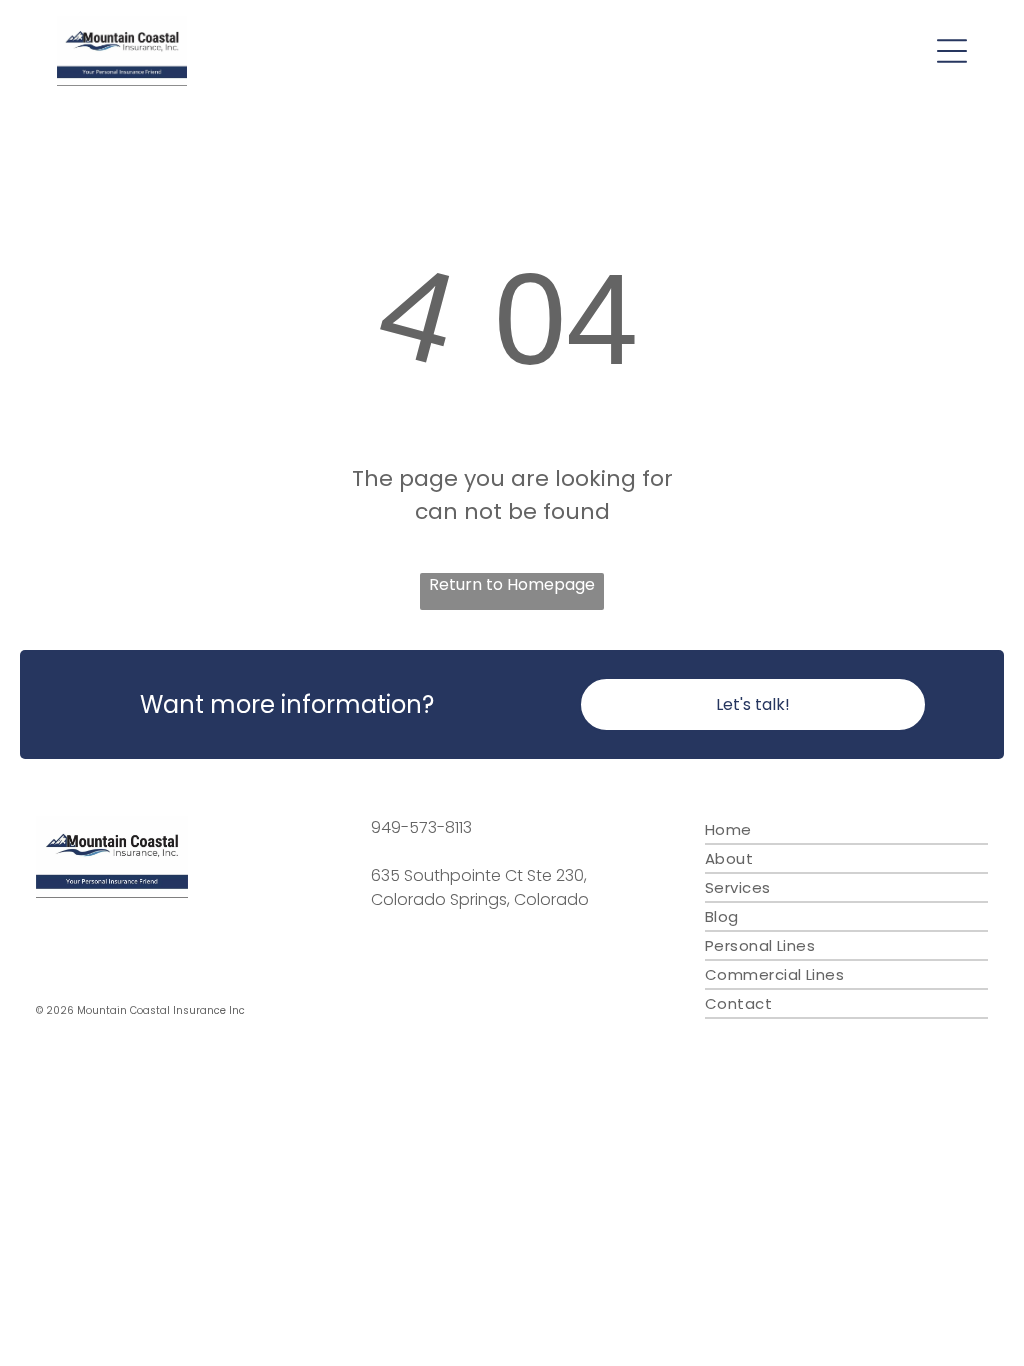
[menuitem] (846, 830)
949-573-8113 (421, 827)
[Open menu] (952, 51)
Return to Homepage (512, 584)
